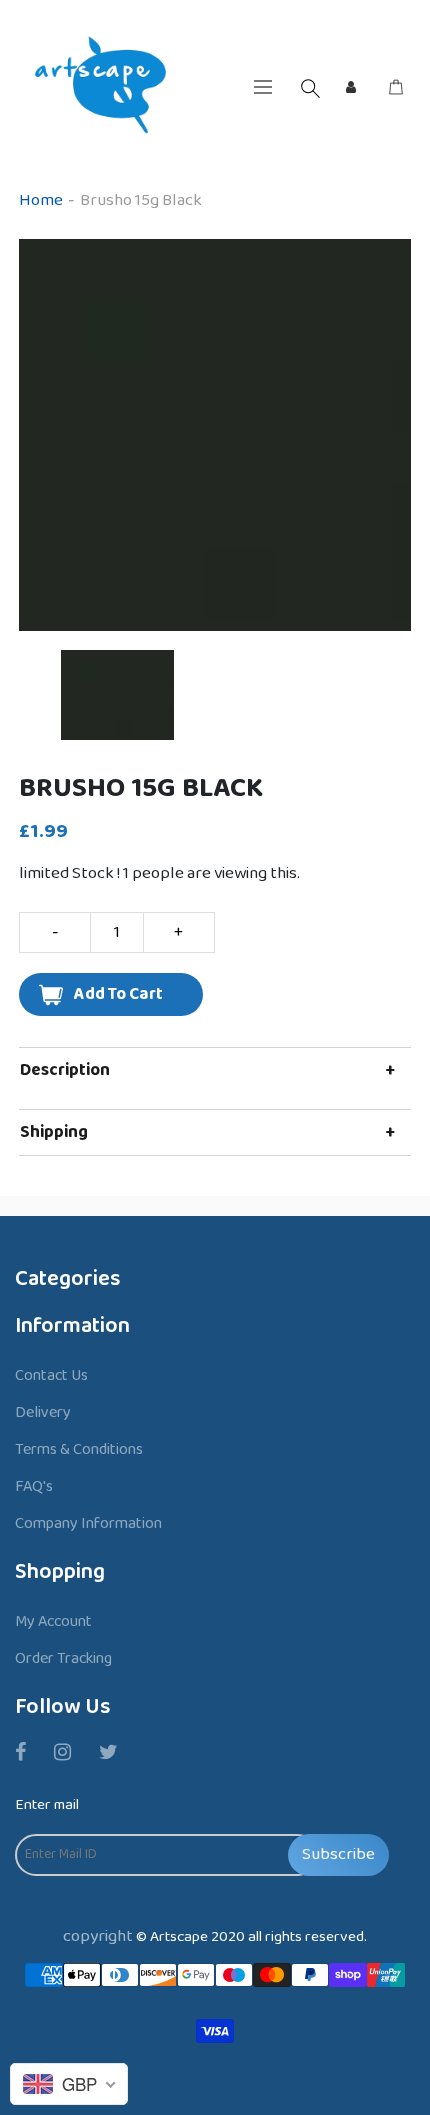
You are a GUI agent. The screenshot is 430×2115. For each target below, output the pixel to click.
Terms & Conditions (79, 1449)
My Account (53, 1621)
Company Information (88, 1523)
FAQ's (34, 1486)
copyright (98, 1936)
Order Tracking (63, 1658)
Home (41, 200)
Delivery (43, 1412)
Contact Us (51, 1375)
